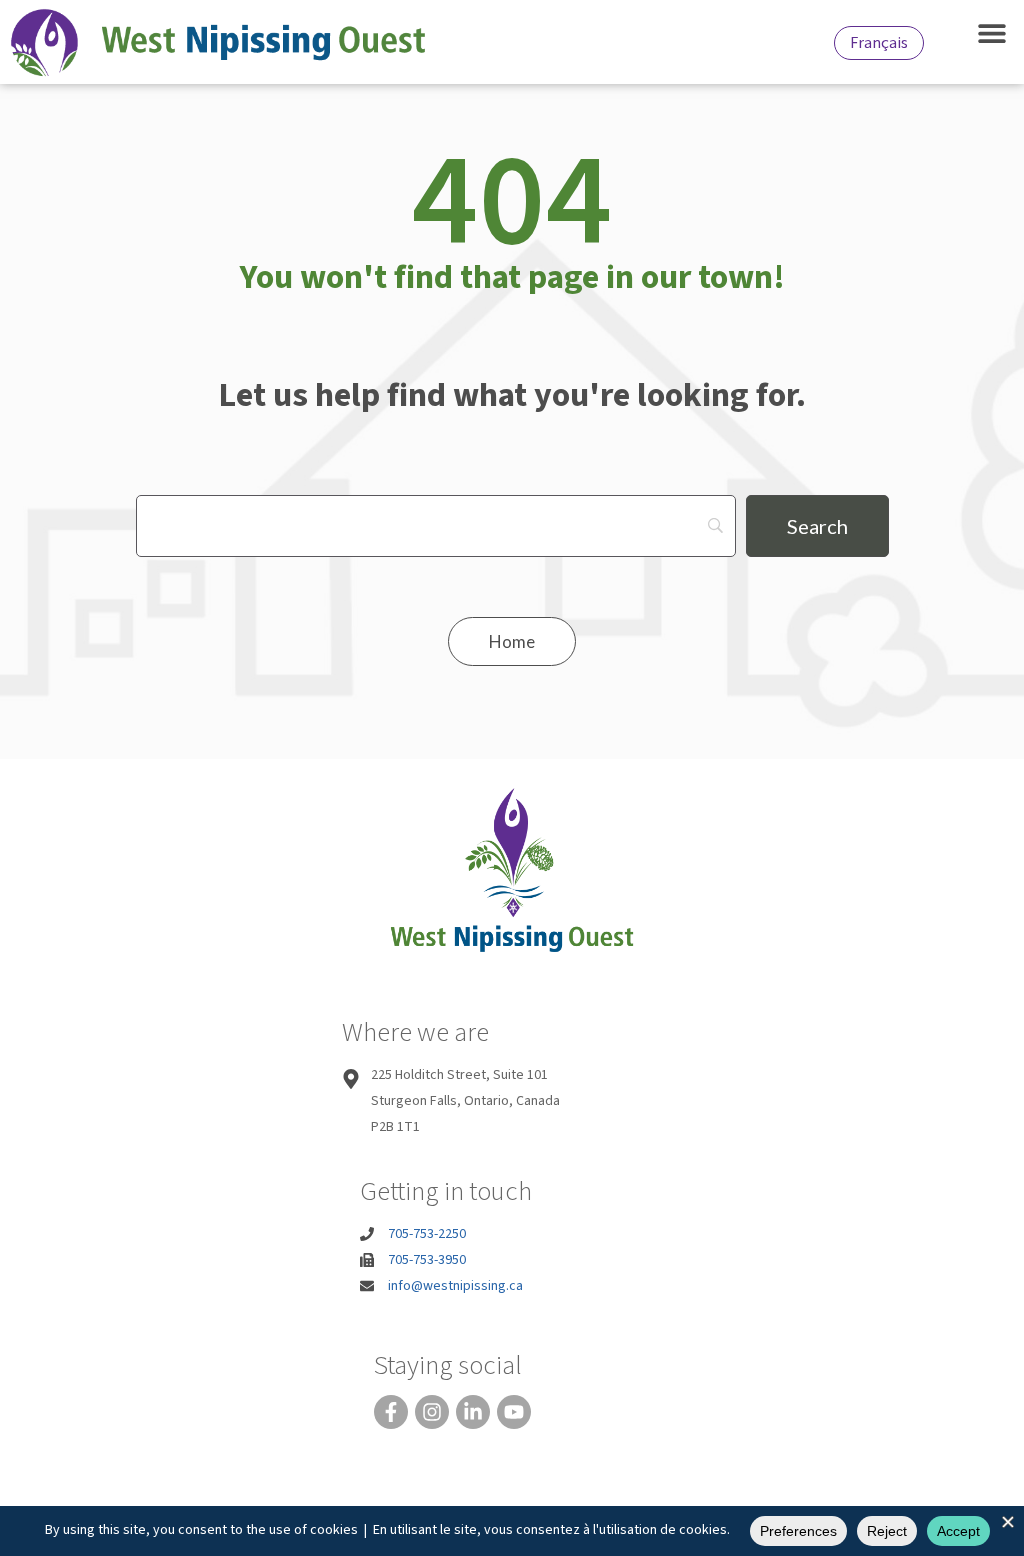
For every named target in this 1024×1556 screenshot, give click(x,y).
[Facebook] (391, 1412)
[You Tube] (514, 1412)
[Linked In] (473, 1412)
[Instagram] (432, 1412)
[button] (991, 32)
